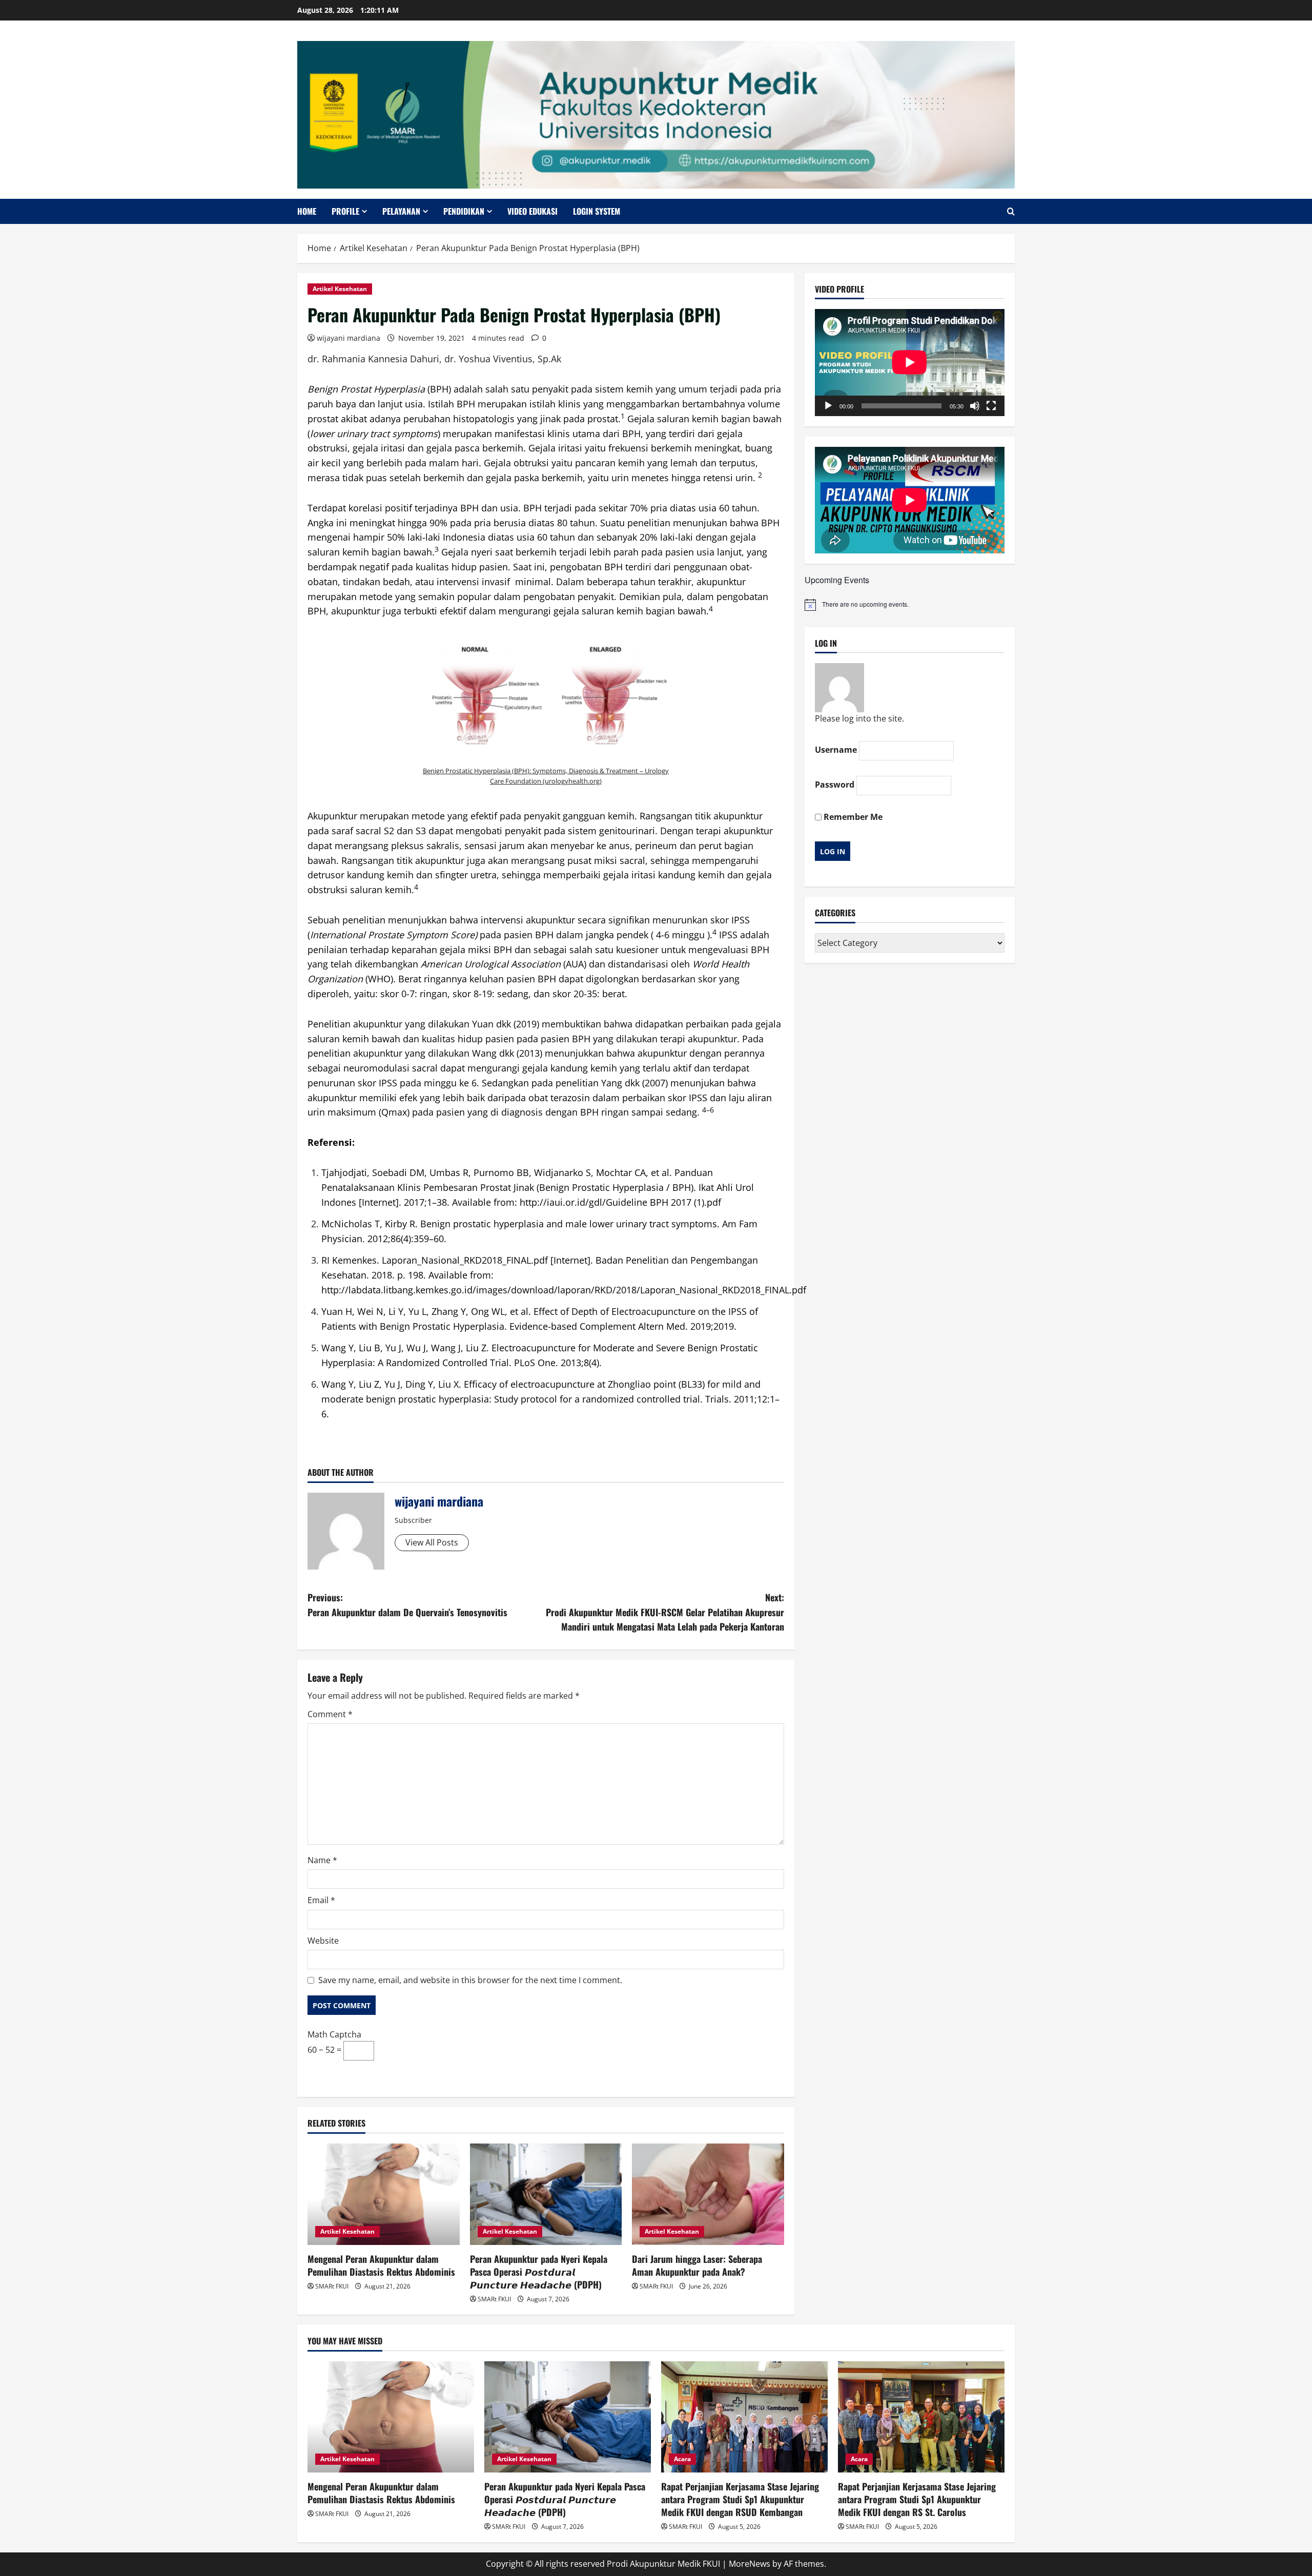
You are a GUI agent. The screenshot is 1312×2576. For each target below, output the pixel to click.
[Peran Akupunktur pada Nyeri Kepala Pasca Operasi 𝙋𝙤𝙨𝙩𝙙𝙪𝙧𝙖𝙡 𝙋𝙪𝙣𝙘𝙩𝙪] (546, 2194)
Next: (665, 1612)
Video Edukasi (532, 211)
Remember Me (852, 817)
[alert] (910, 605)
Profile (345, 211)
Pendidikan (464, 211)
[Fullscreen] (991, 406)
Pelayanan (401, 211)
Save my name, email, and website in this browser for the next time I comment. (470, 1980)
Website (323, 1941)
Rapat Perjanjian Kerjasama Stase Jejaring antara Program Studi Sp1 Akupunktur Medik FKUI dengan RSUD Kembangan (740, 2499)
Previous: (407, 1605)
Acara (682, 2459)
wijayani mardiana (348, 338)
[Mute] (975, 406)
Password (835, 785)
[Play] (828, 406)
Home (307, 211)
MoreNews (750, 2564)
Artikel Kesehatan (340, 289)
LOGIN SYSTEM (597, 211)
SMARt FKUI (332, 2286)
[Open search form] (1011, 211)
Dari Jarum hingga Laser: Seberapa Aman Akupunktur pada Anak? (697, 2265)
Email (321, 1900)
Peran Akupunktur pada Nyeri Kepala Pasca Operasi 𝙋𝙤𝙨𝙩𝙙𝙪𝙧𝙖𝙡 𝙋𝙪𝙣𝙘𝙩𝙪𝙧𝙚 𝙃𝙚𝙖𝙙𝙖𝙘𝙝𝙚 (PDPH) (539, 2272)
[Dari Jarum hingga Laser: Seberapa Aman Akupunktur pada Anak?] (708, 2194)
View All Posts (432, 1542)
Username (836, 750)
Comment (330, 1714)
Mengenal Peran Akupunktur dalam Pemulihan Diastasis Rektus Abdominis (381, 2265)
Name (322, 1860)
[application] (910, 362)
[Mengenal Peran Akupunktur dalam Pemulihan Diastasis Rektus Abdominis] (384, 2194)
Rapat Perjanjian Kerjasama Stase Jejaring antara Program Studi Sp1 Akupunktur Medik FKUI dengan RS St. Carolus (917, 2499)
